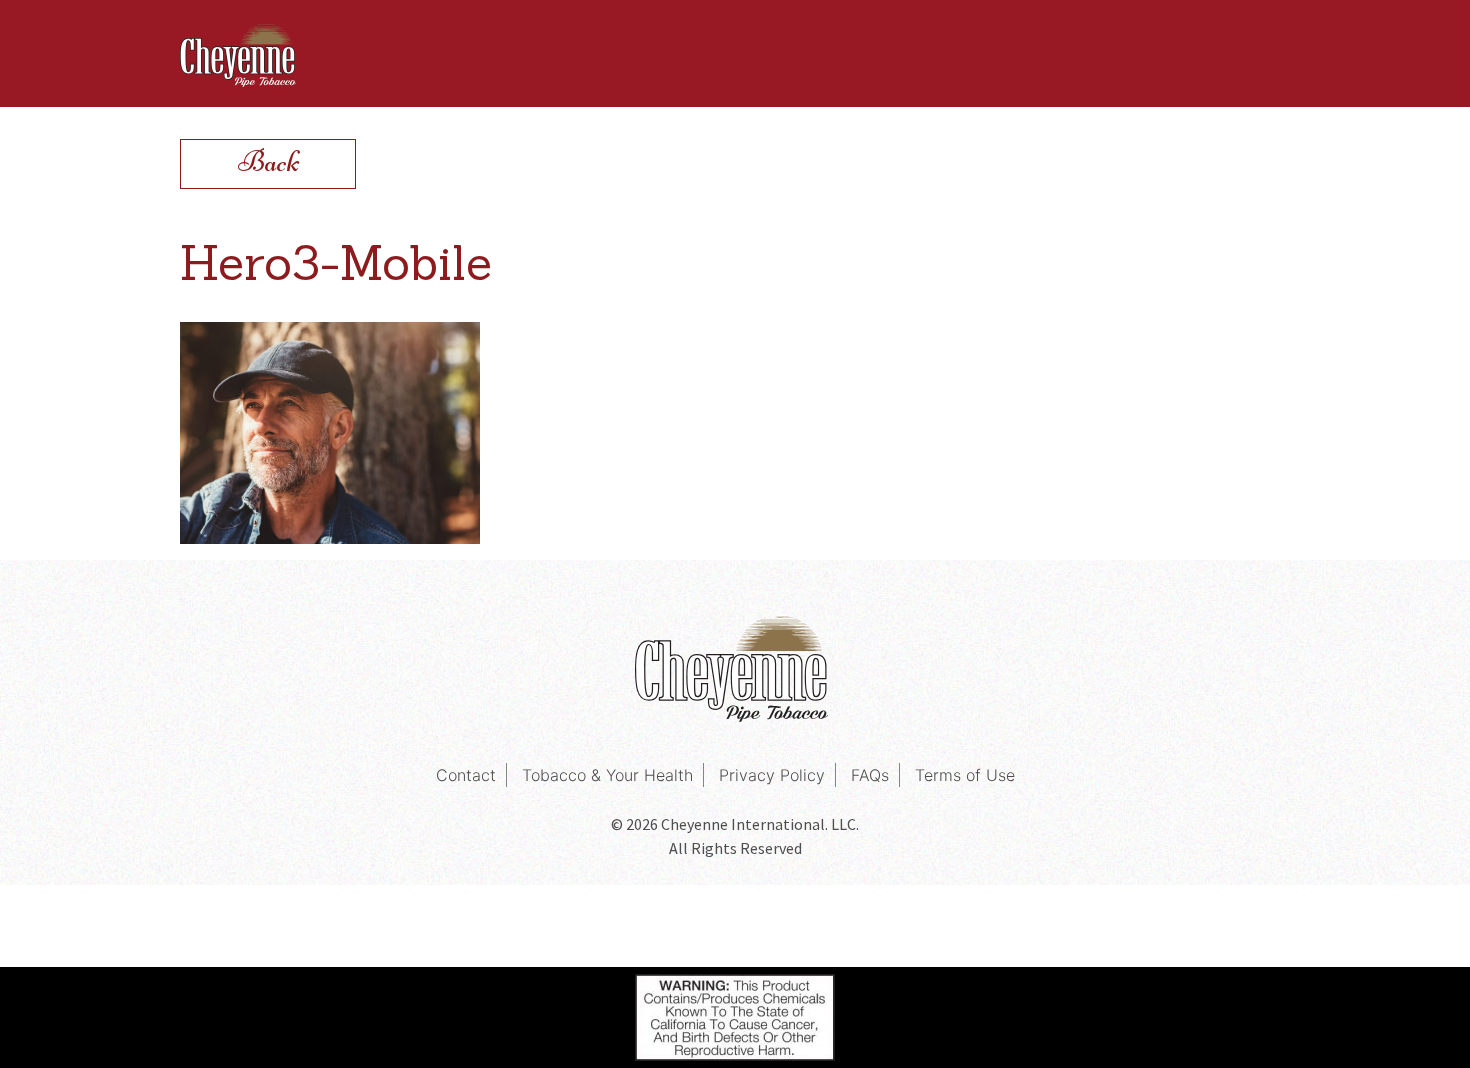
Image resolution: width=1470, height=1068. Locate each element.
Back (268, 161)
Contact (466, 775)
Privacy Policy (772, 775)
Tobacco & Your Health (607, 775)
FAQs (870, 775)
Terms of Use (965, 775)
